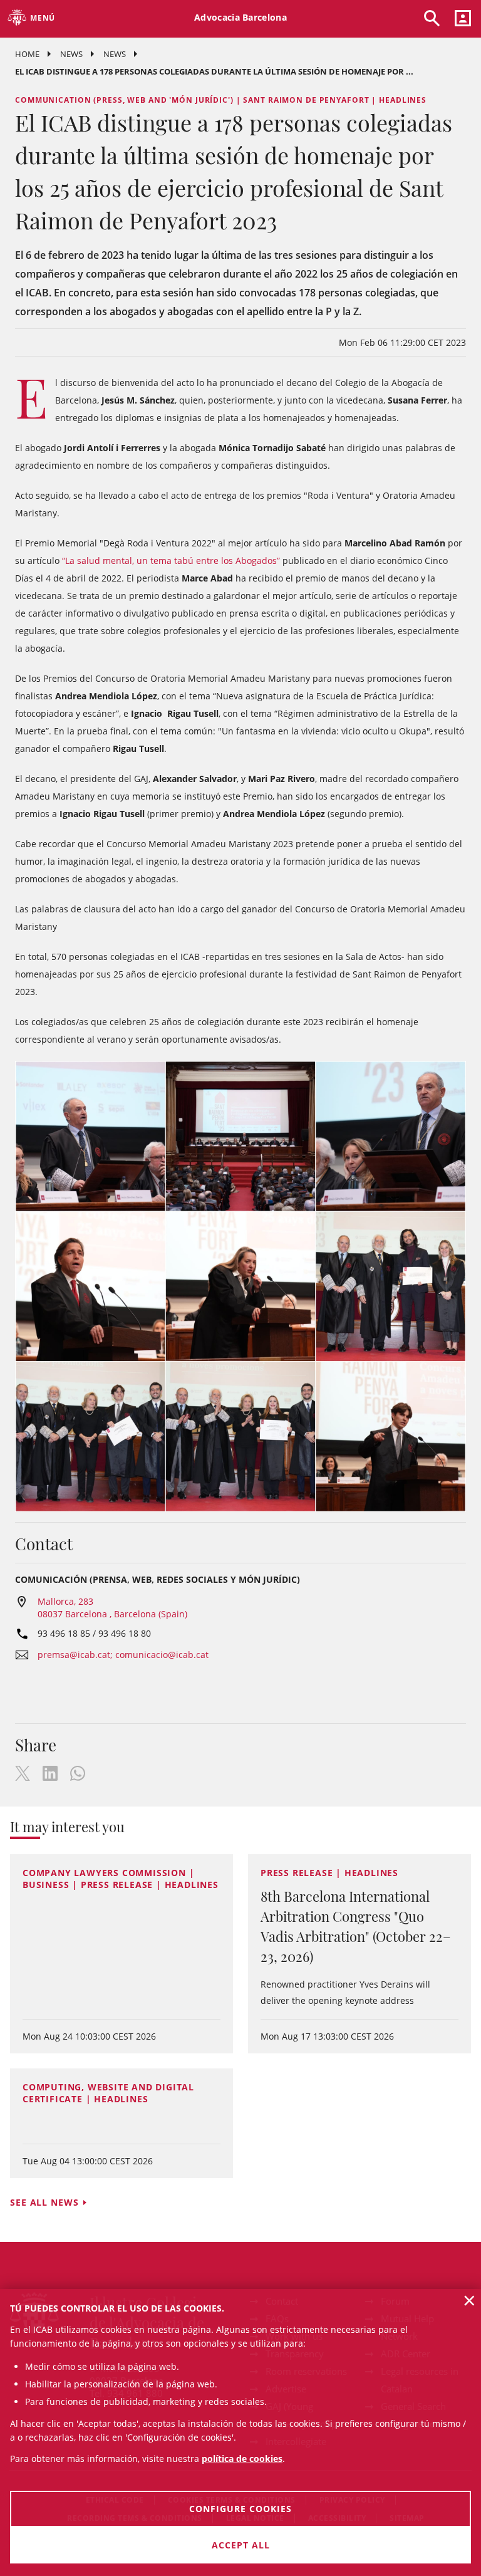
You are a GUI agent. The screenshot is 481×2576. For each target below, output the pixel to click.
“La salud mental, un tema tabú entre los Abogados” (171, 561)
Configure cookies (240, 2509)
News (71, 54)
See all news (44, 2202)
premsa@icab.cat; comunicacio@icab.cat (123, 1655)
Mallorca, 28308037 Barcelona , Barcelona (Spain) (112, 1608)
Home (27, 54)
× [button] (469, 2300)
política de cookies (242, 2459)
